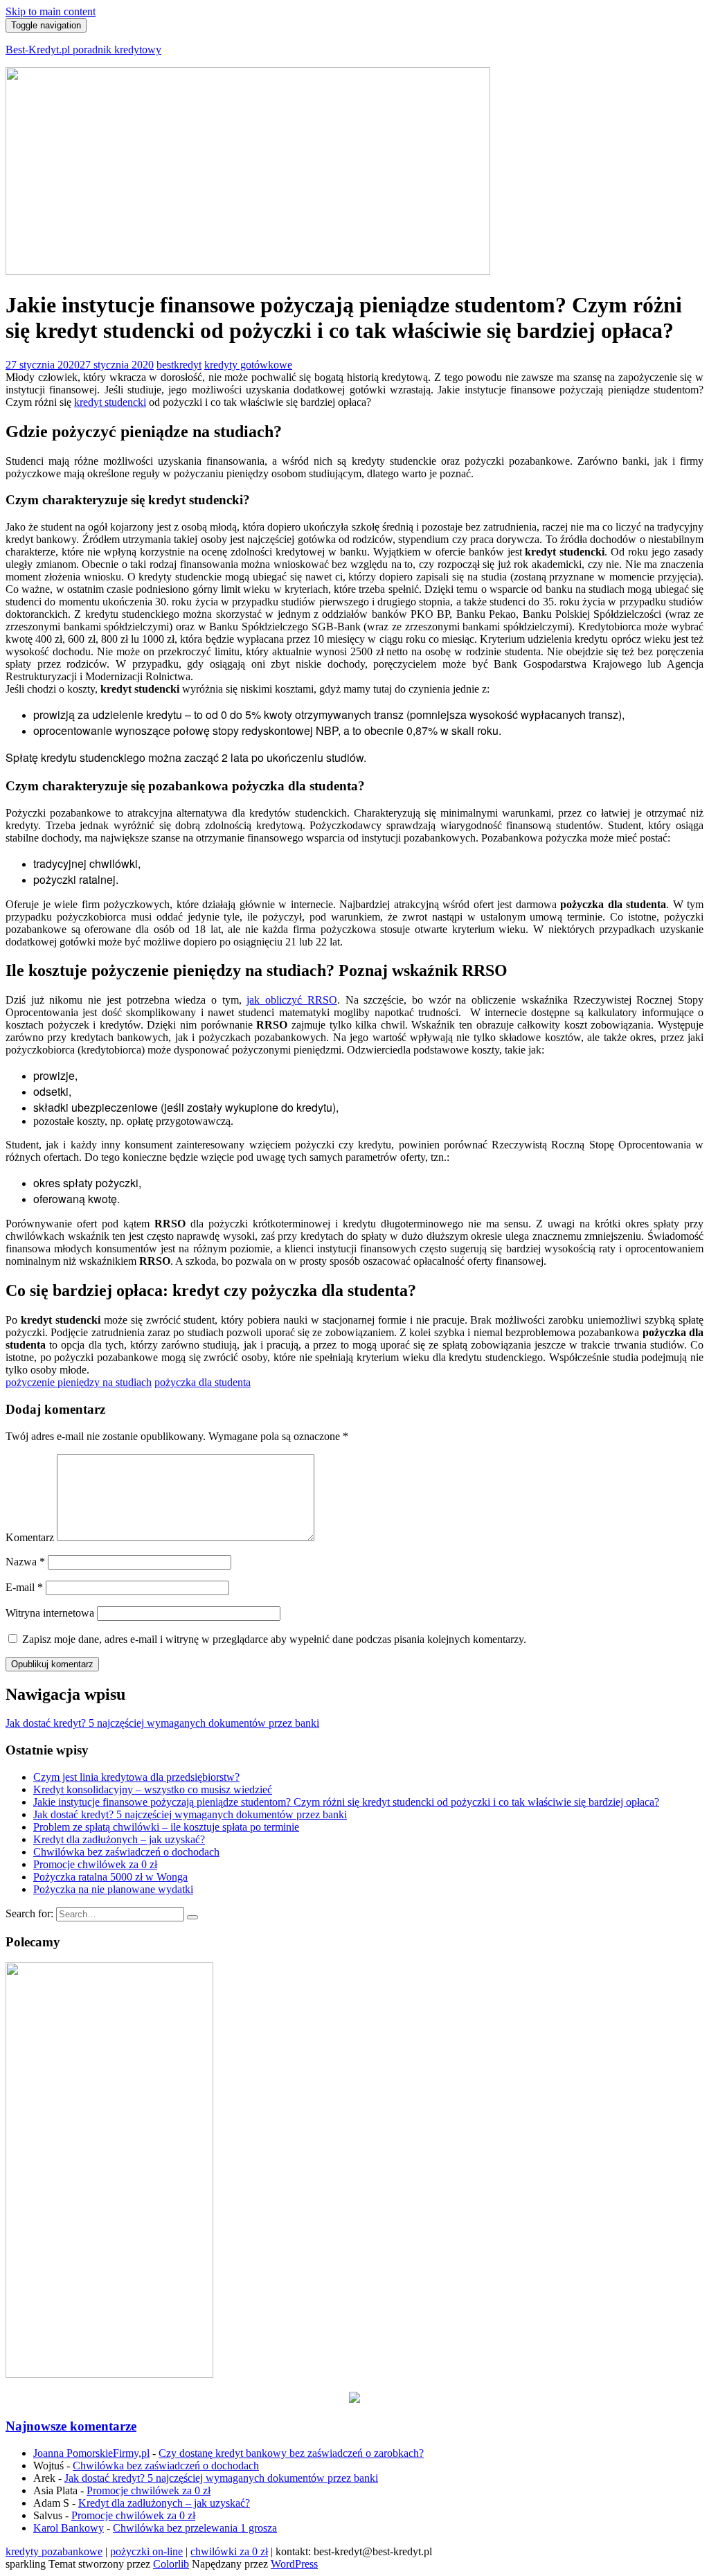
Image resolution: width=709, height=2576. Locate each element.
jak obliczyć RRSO (291, 1000)
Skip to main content (51, 11)
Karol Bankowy (69, 2528)
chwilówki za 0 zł (229, 2551)
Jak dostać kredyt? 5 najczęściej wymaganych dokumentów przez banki (190, 1814)
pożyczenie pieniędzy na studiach (79, 1382)
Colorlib (171, 2564)
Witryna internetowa (50, 1613)
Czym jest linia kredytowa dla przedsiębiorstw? (136, 1777)
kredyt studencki (110, 402)
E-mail (24, 1587)
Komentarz (30, 1537)
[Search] (192, 1917)
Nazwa (25, 1562)
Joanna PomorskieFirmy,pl (91, 2453)
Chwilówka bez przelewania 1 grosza (195, 2528)
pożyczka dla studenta (203, 1382)
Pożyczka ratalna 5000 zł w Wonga (110, 1877)
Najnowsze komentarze (71, 2426)
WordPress (294, 2564)
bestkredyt (179, 365)
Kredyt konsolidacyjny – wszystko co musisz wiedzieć (153, 1789)
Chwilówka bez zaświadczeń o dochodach (126, 1852)
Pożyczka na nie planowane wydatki (113, 1889)
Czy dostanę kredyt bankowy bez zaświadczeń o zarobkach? (291, 2453)
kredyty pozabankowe (54, 2551)
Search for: (29, 1913)
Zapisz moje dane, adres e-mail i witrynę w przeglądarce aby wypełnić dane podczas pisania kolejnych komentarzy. (274, 1639)
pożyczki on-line (146, 2551)
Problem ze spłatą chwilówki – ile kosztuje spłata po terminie (166, 1827)
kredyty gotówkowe (248, 365)
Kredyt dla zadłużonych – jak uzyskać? (119, 1839)
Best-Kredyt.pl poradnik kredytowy (83, 50)
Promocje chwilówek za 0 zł (95, 1864)
